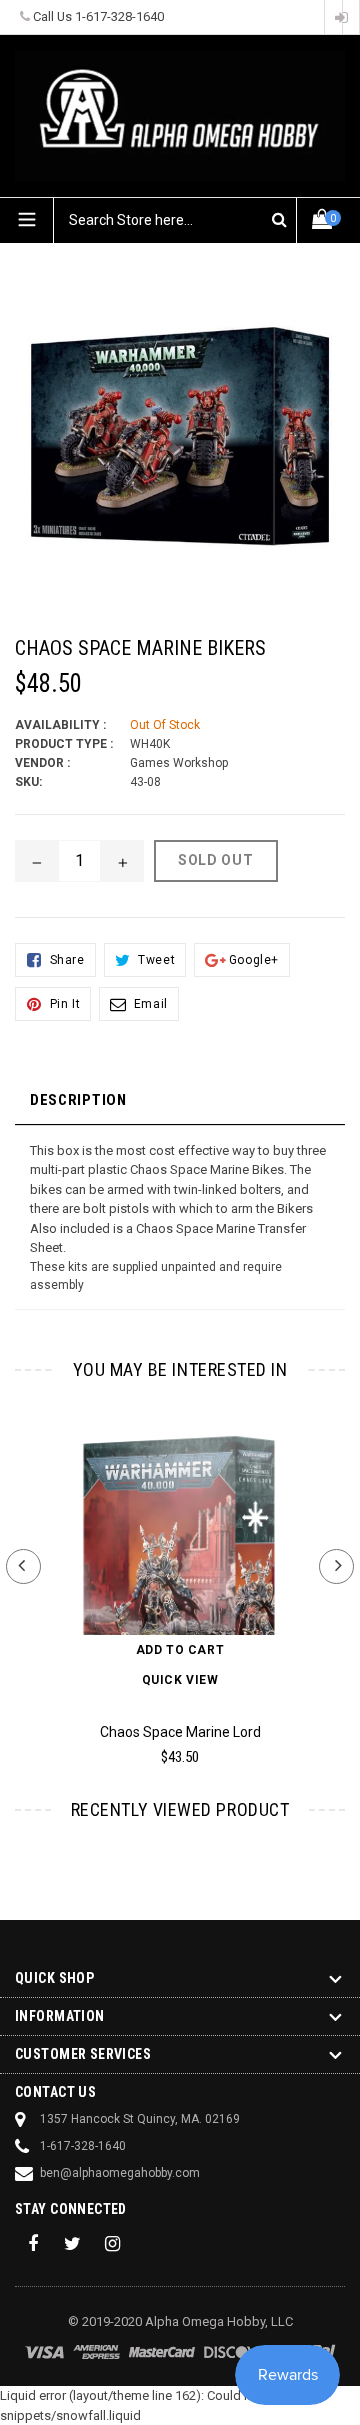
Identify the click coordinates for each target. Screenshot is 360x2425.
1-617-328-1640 (119, 16)
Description (78, 1100)
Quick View (180, 1680)
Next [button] (336, 1566)
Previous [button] (23, 1566)
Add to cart (180, 1650)
